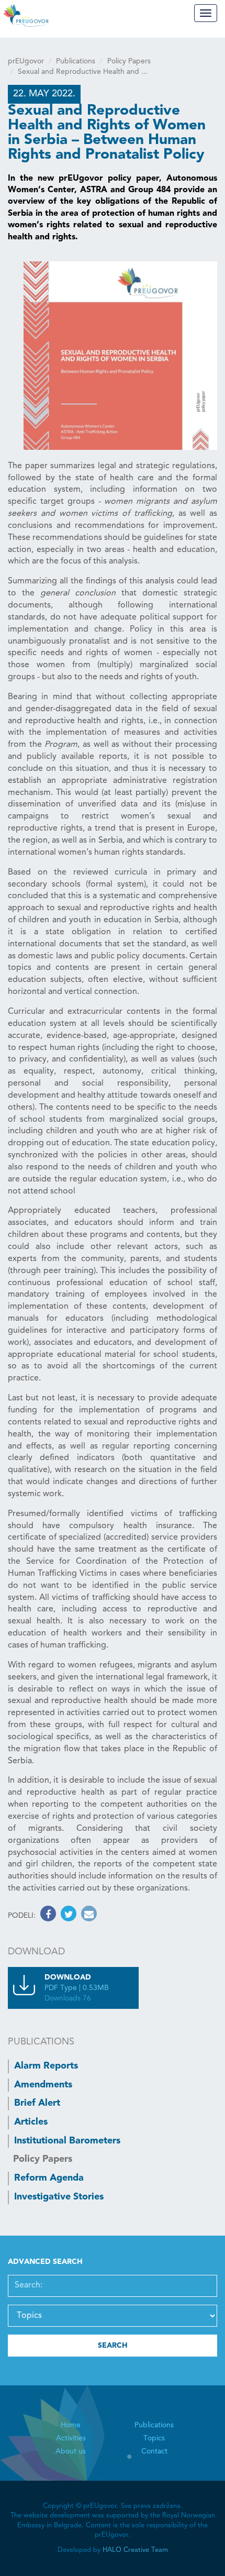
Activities (71, 2438)
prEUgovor (26, 61)
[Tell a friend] (88, 1916)
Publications (76, 61)
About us (71, 2451)
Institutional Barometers (67, 2141)
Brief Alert (37, 2103)
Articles (31, 2122)
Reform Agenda (49, 2178)
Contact (154, 2451)
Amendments (43, 2085)
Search (113, 2346)
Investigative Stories (59, 2197)
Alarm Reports (46, 2066)
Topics (154, 2438)
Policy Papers (129, 61)
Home (71, 2425)
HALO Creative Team (135, 2550)
